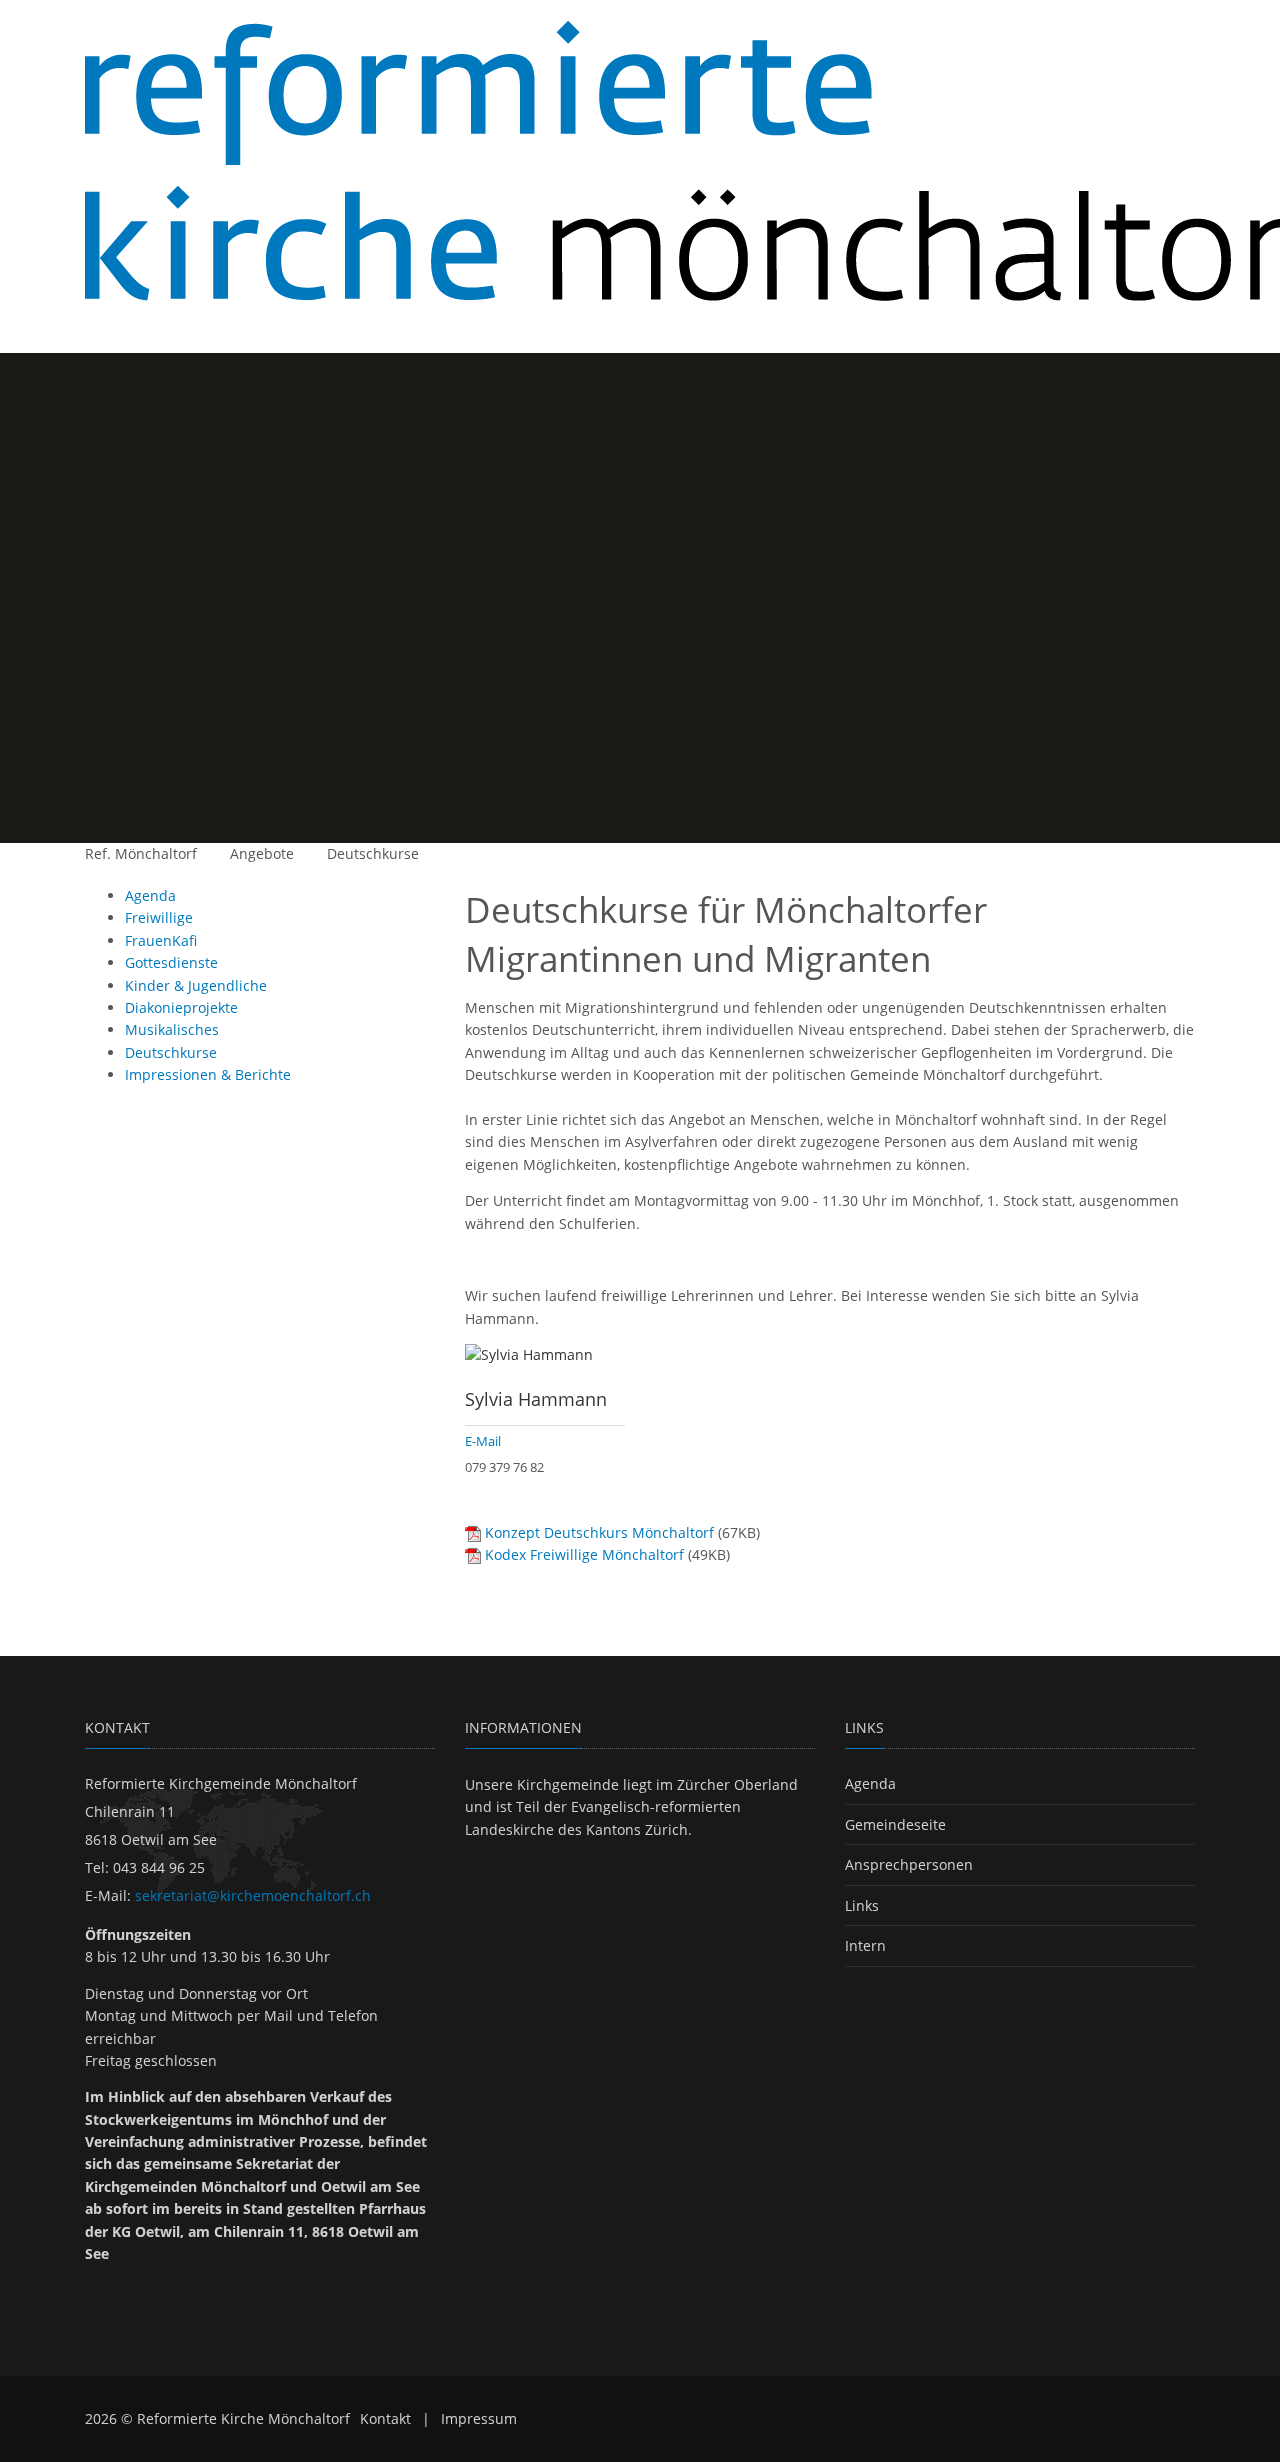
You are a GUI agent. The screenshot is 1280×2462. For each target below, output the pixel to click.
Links (862, 1905)
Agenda (870, 1783)
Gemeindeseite (895, 1824)
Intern (865, 1945)
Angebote (262, 853)
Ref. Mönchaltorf (141, 853)
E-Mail (483, 1441)
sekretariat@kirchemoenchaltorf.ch (253, 1895)
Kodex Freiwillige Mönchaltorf (584, 1554)
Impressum (479, 2418)
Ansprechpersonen (909, 1864)
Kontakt (385, 2418)
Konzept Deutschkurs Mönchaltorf (599, 1532)
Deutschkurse (373, 853)
